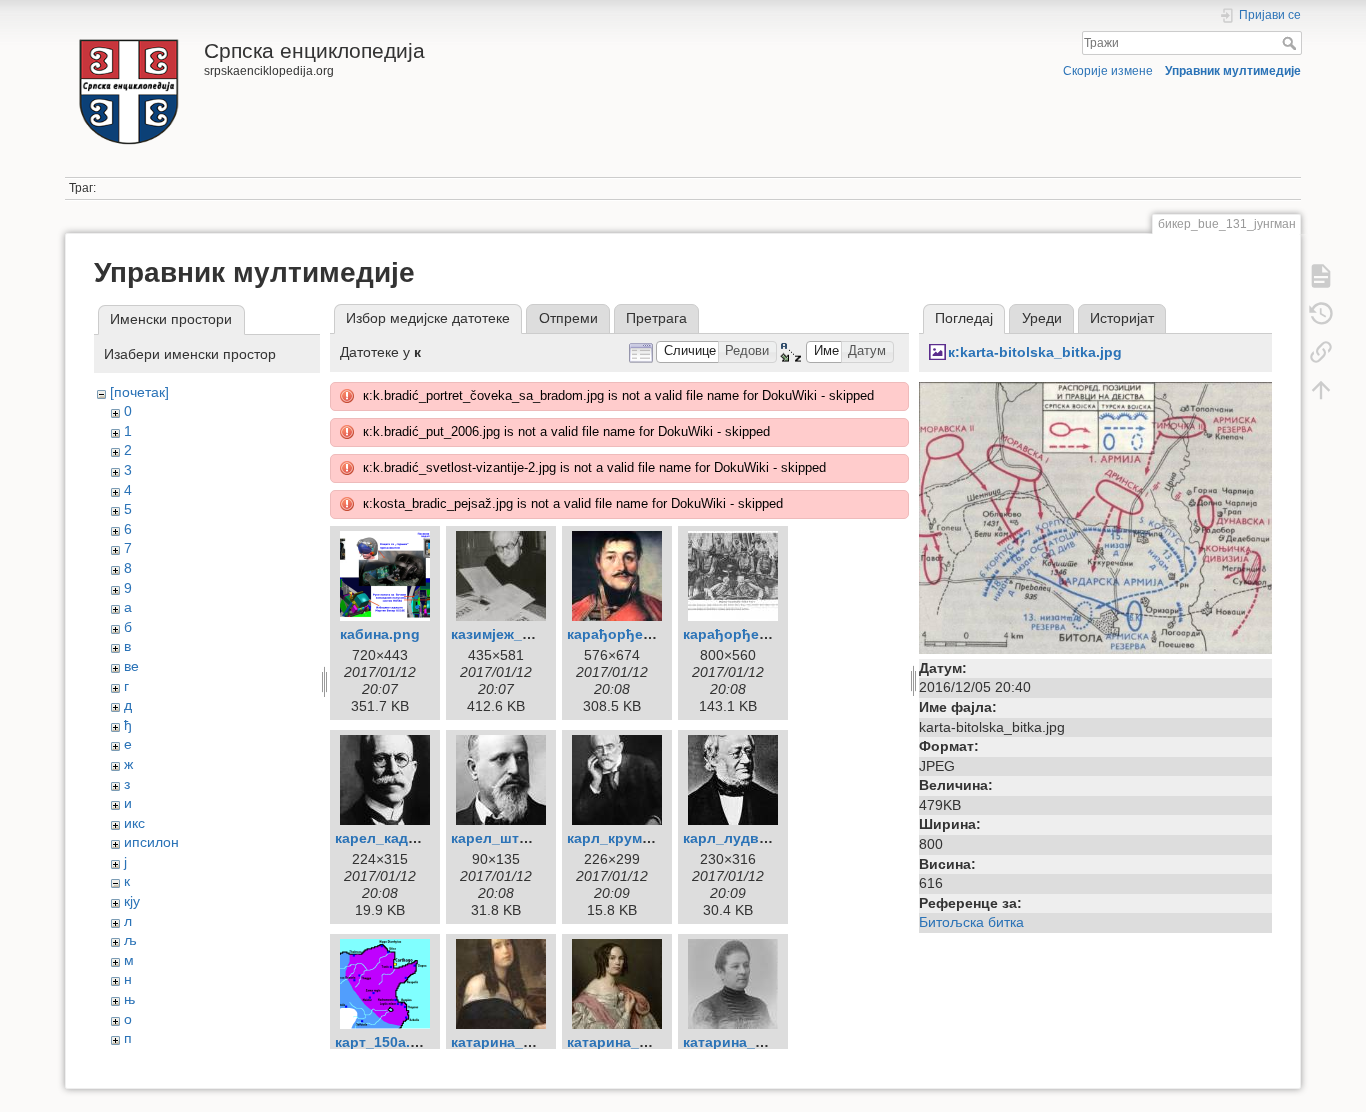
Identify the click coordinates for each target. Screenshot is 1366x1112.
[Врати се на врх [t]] (1321, 390)
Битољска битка (971, 922)
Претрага (656, 318)
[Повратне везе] (1321, 352)
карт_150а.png (386, 1042)
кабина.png (380, 634)
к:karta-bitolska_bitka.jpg (1035, 352)
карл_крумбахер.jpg (638, 838)
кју (132, 901)
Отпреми (568, 318)
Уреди (1042, 318)
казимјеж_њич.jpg (514, 634)
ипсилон (151, 842)
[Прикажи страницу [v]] (1321, 276)
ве (131, 666)
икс (134, 823)
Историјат (1122, 318)
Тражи (1291, 43)
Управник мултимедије (1233, 71)
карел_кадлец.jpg (397, 838)
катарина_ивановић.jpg (651, 1042)
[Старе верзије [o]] (1321, 314)
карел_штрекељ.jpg (521, 838)
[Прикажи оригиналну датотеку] (1095, 516)
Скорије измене (1108, 71)
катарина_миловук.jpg (762, 1042)
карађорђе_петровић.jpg (656, 634)
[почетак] (139, 392)
